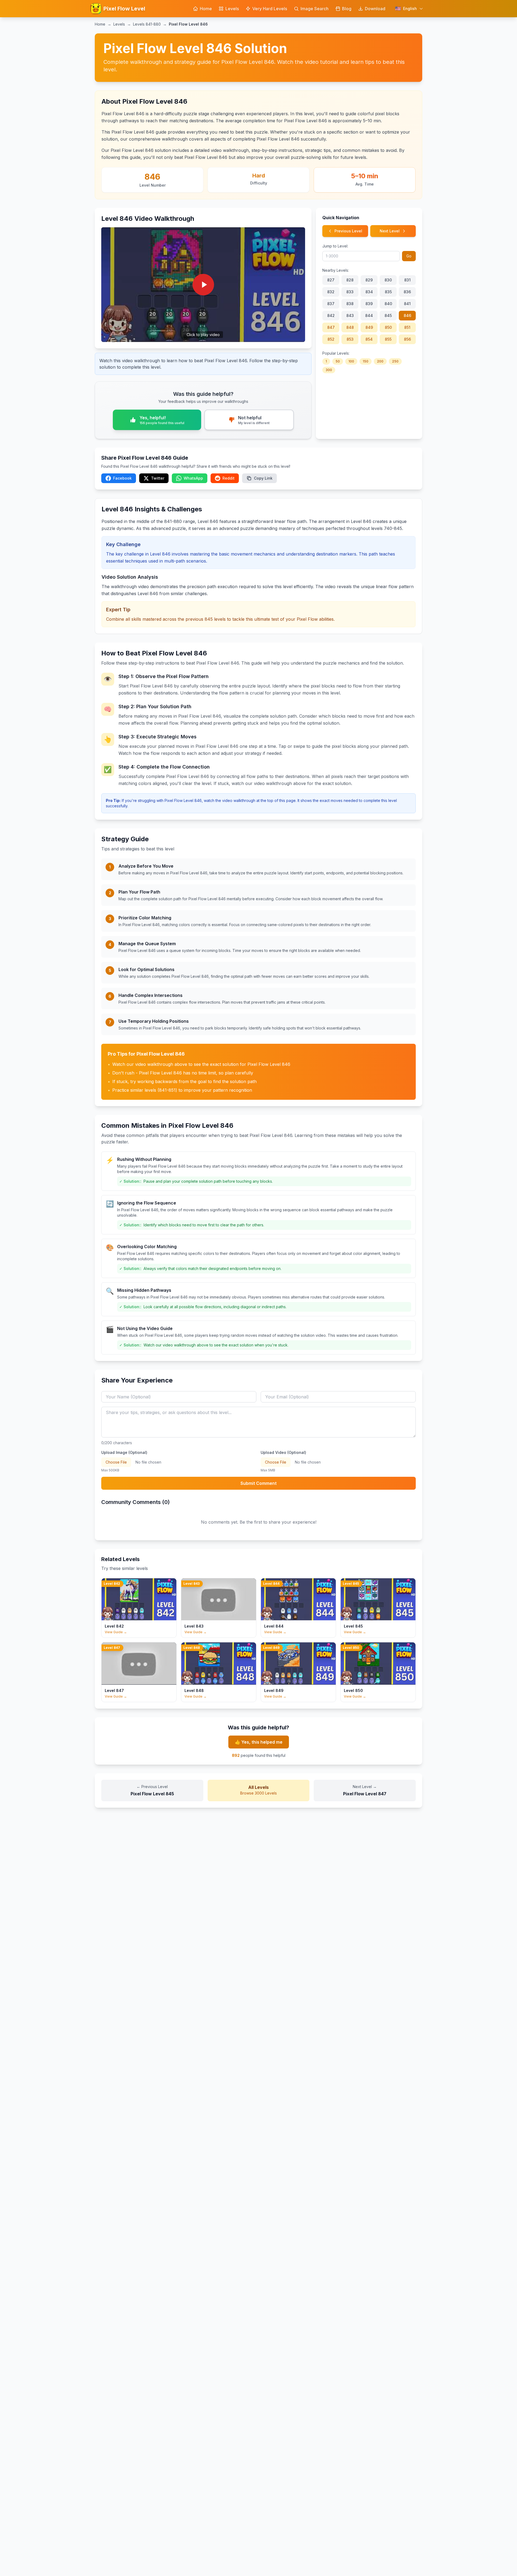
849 (369, 327)
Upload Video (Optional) (283, 1452)
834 (369, 292)
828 (350, 280)
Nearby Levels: (336, 270)
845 (388, 315)
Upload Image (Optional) (124, 1452)
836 (407, 292)
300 (329, 370)
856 (407, 339)
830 (388, 280)
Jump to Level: (335, 246)
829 (369, 280)
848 (350, 327)
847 (331, 327)
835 (388, 292)
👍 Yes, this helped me (259, 1742)
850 (388, 327)
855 (388, 339)
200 (380, 361)
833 (350, 292)
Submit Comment (258, 1483)
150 (366, 361)
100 (351, 361)
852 (331, 339)
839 (369, 304)
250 (395, 361)
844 (369, 315)
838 (350, 304)
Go (409, 256)
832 (331, 292)
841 (407, 304)
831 (407, 280)
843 (350, 315)
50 (338, 361)
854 (369, 339)
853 (350, 339)
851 (407, 327)
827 (331, 280)
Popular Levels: (336, 353)
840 (388, 304)
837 (331, 304)
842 (331, 315)
